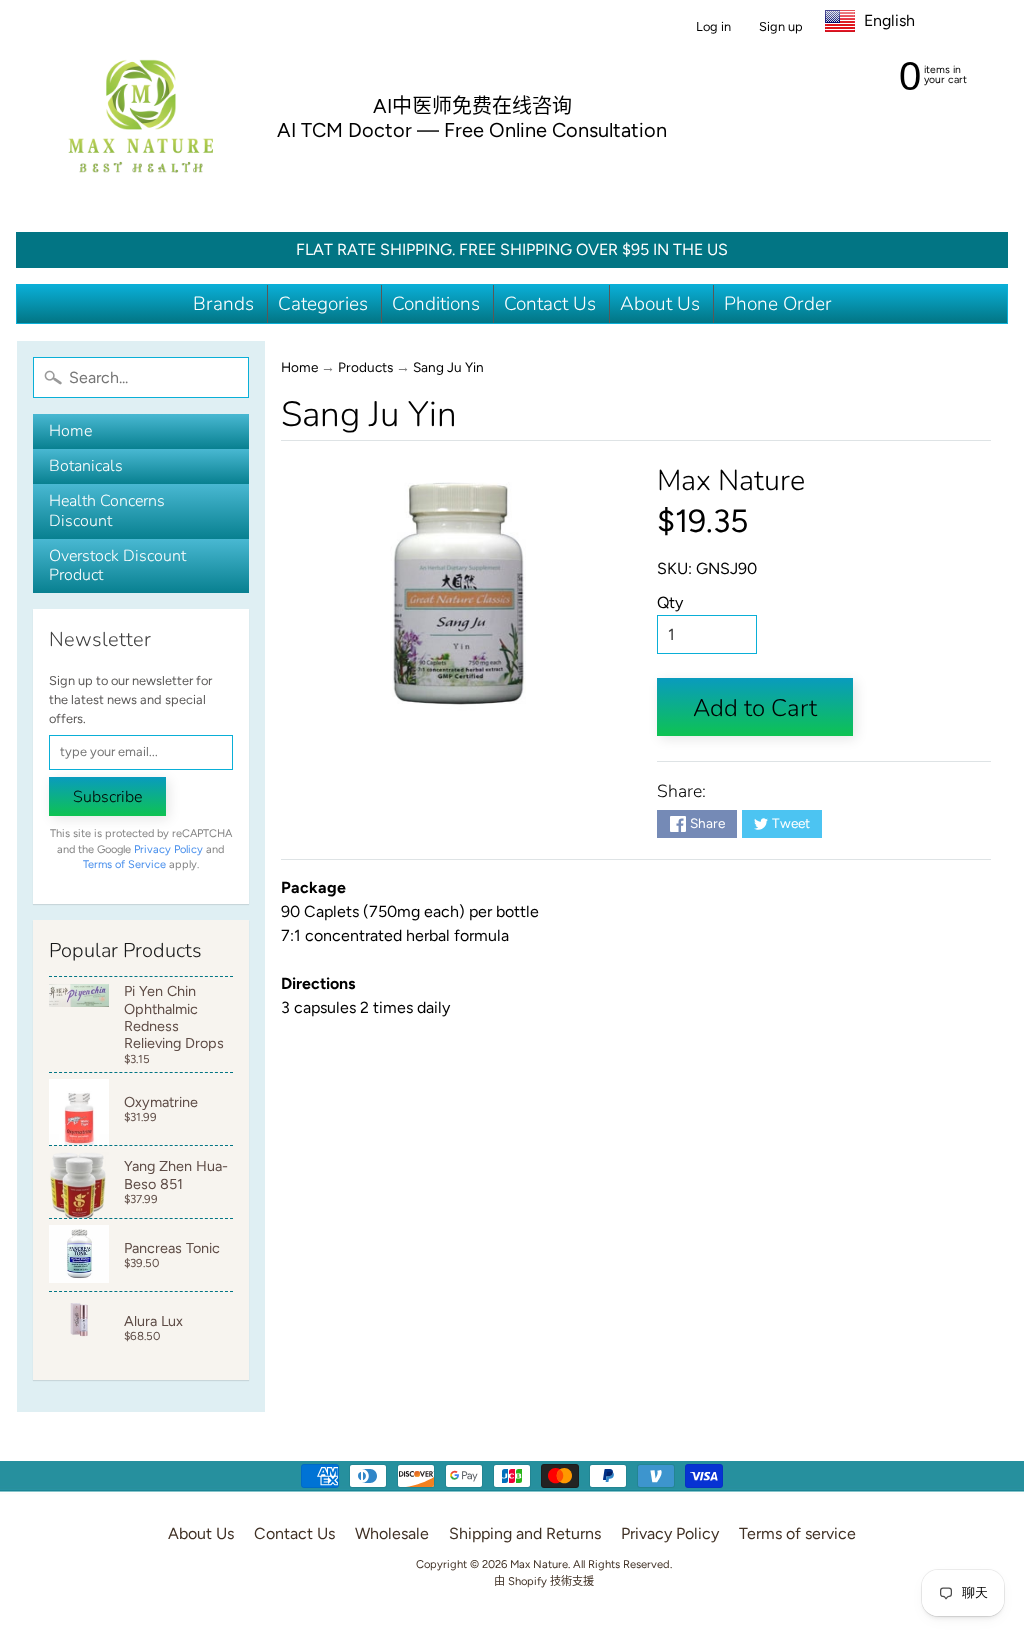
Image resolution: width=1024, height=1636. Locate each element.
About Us (660, 304)
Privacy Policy (168, 849)
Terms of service (797, 1533)
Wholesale (392, 1533)
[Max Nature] (141, 116)
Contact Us (550, 304)
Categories (323, 304)
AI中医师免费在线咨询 (472, 106)
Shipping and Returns (525, 1533)
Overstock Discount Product (117, 565)
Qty (670, 602)
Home (70, 431)
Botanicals (86, 466)
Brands (223, 304)
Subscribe (107, 797)
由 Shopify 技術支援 (544, 1581)
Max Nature (731, 480)
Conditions (436, 304)
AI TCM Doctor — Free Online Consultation (472, 130)
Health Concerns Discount (107, 510)
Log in (713, 27)
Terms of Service (124, 864)
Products (365, 367)
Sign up (781, 27)
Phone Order (778, 304)
